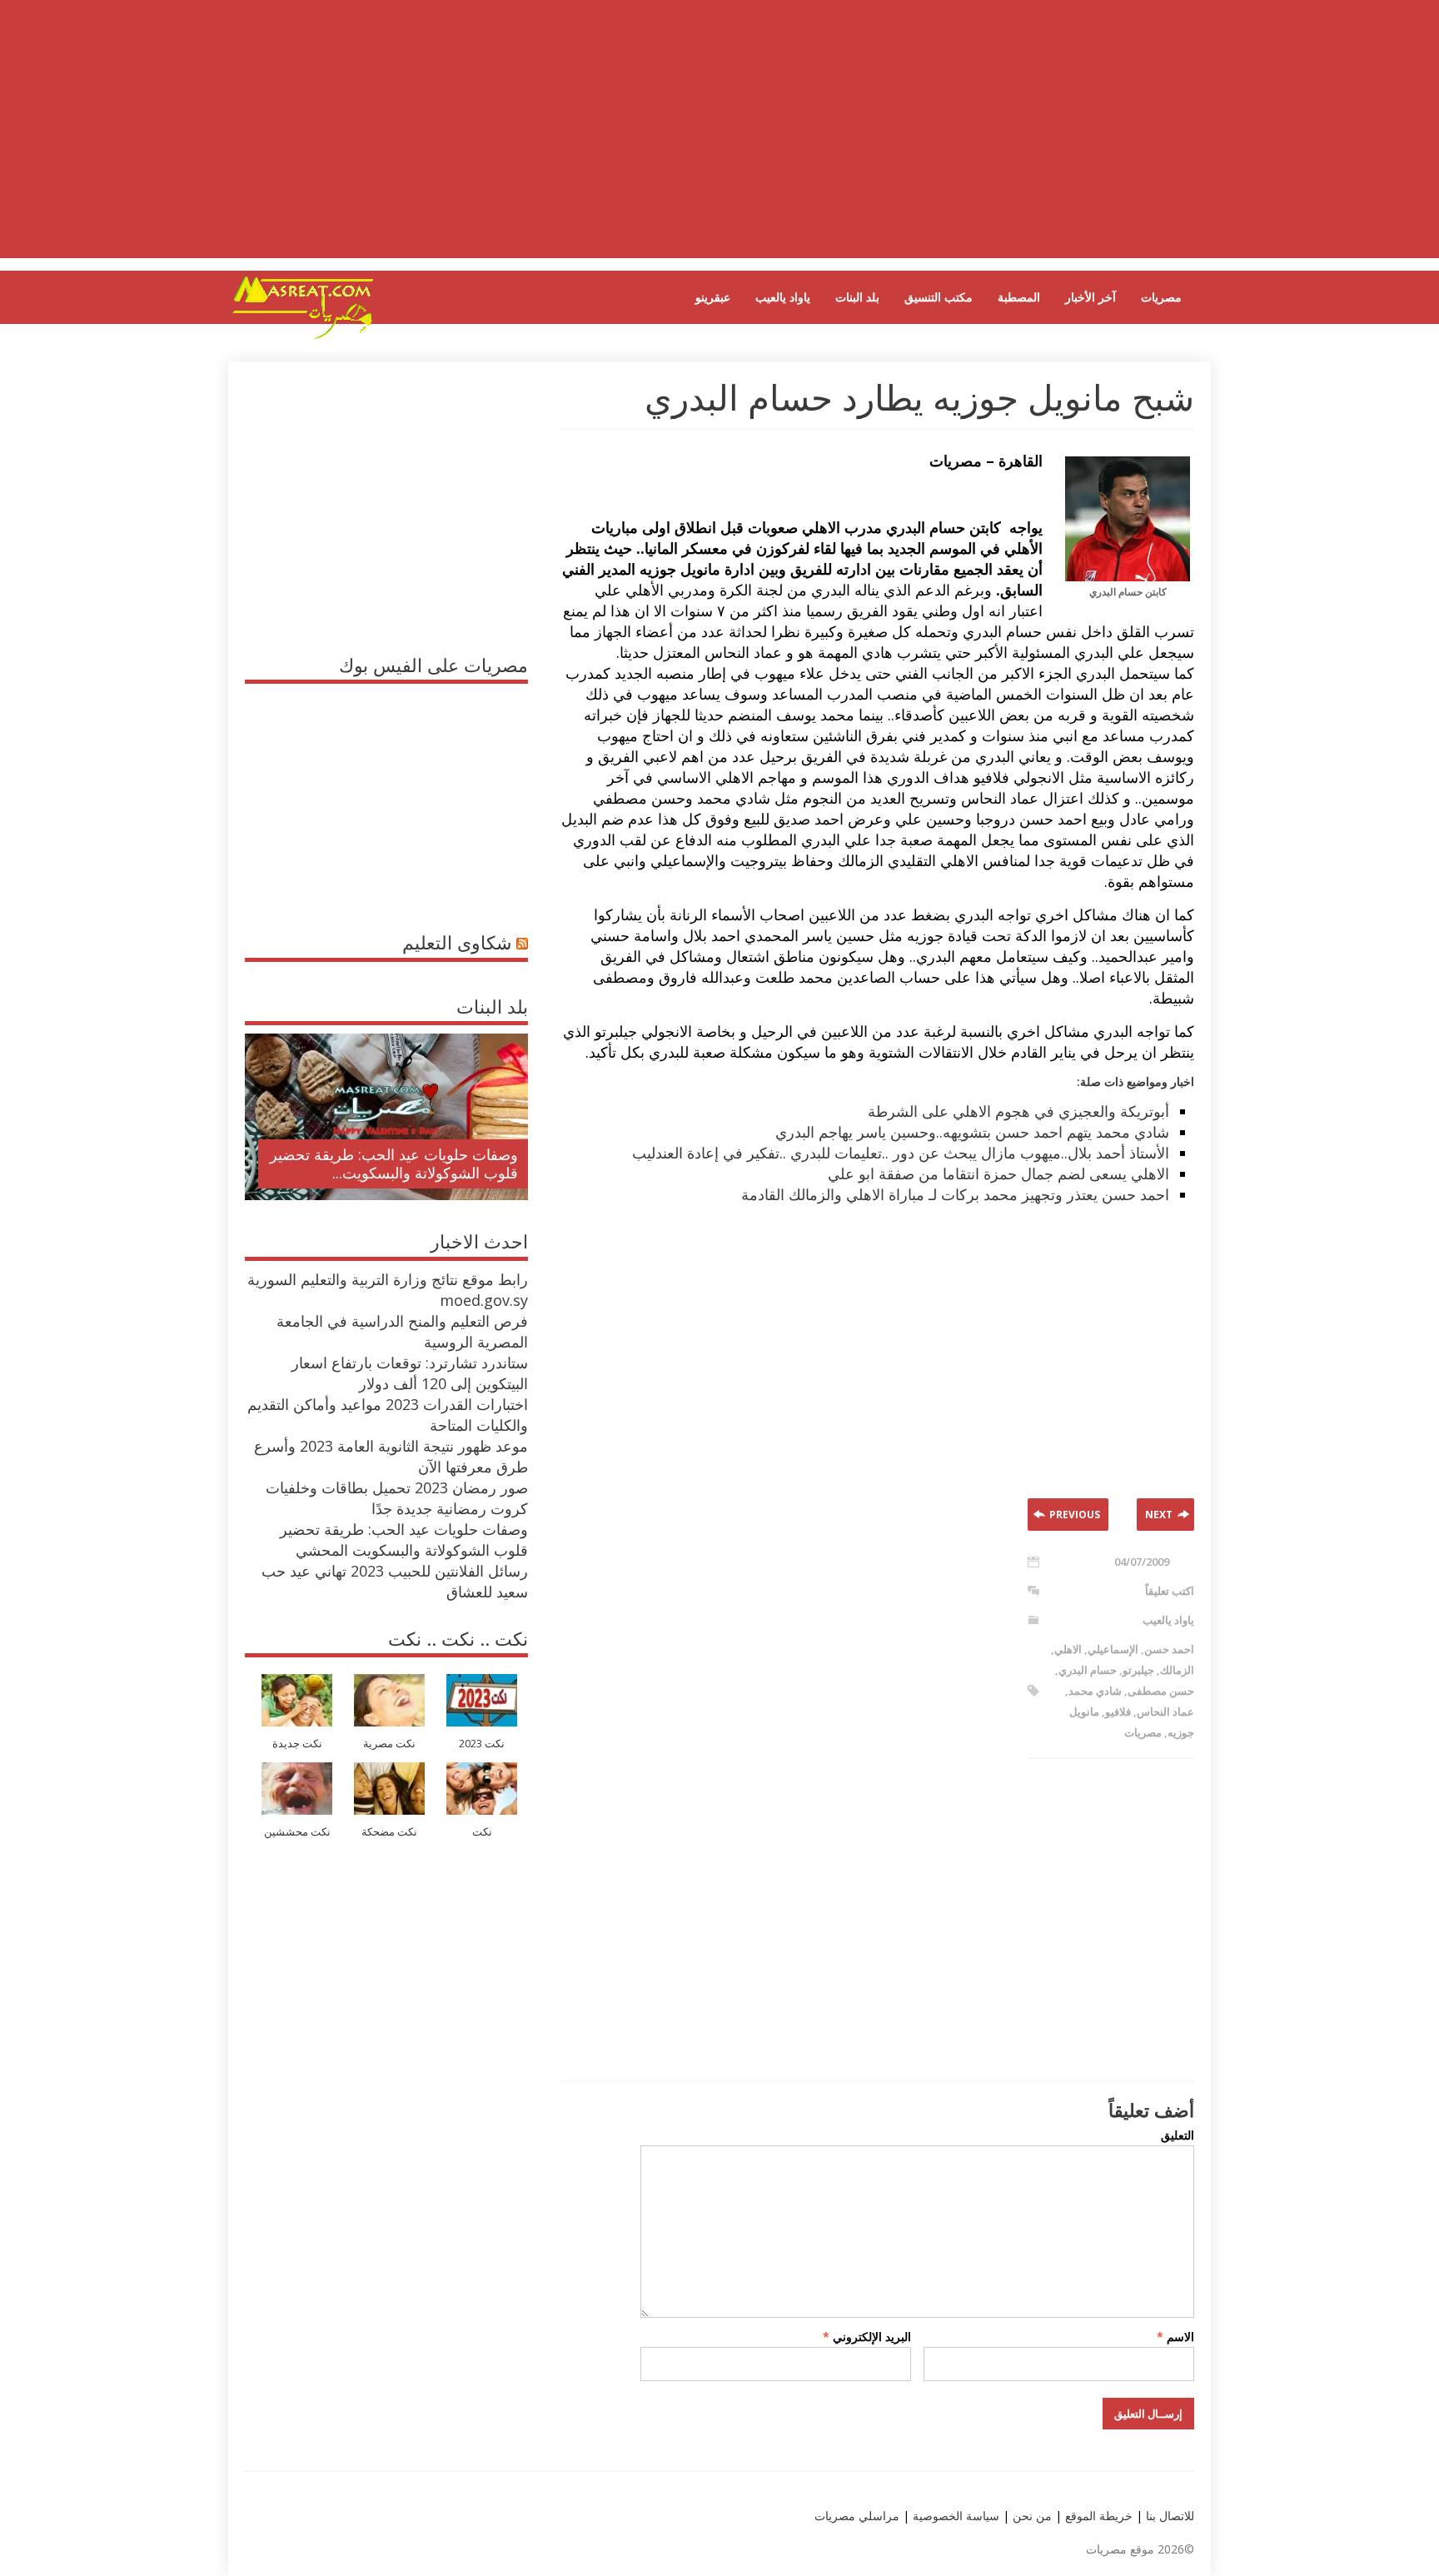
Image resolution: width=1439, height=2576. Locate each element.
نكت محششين (297, 1832)
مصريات (1161, 297)
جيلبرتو (1138, 1670)
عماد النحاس (1165, 1712)
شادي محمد (1095, 1691)
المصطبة (1019, 297)
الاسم (1175, 2337)
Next (1159, 1515)
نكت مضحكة (389, 1832)
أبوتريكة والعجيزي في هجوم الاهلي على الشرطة (1018, 1111)
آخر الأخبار (1090, 297)
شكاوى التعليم (457, 942)
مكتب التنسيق (939, 297)
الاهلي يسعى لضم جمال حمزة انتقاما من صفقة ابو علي (998, 1173)
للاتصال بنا (1170, 2516)
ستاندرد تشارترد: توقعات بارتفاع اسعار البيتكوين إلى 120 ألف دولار (410, 1373)
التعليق (1178, 2135)
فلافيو (1118, 1712)
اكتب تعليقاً (1170, 1591)
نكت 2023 (482, 1744)
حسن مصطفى (1161, 1691)
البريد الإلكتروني (867, 2337)
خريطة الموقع (1097, 2516)
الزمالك (1177, 1670)
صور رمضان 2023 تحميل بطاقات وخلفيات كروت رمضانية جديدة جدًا (397, 1498)
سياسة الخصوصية (954, 2516)
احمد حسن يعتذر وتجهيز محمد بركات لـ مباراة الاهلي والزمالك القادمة (955, 1194)
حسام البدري (1088, 1670)
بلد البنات (857, 297)
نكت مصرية (389, 1744)
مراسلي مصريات (857, 2516)
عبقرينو (713, 297)
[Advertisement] (719, 142)
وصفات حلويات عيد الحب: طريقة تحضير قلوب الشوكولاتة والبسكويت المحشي (404, 1540)
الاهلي (1068, 1649)
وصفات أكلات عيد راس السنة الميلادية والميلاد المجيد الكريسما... (400, 1163)
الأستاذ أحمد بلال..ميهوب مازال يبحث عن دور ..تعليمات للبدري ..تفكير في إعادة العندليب (901, 1153)
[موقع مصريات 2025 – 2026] (303, 336)
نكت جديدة (297, 1744)
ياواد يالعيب (783, 297)
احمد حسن (1169, 1649)
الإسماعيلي (1113, 1649)
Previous (1075, 1515)
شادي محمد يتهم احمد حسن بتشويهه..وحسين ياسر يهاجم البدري (972, 1132)
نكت (482, 1832)
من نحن (1031, 2516)
